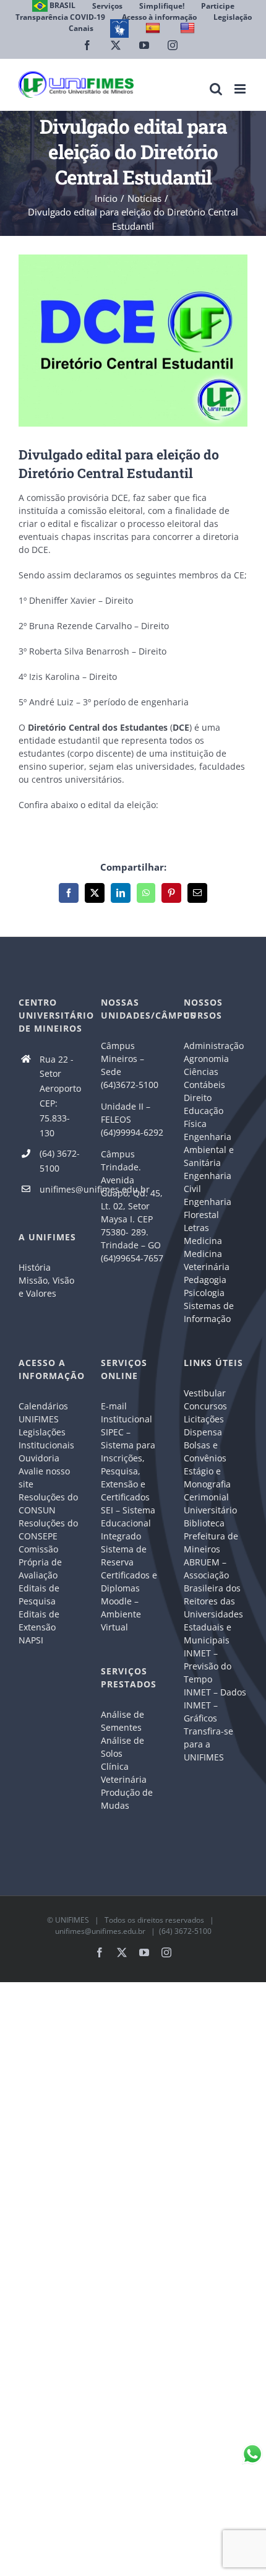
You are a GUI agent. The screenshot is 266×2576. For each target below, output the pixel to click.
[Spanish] (154, 28)
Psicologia (204, 1293)
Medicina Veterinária (207, 1260)
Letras (196, 1228)
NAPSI (32, 1640)
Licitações (204, 1419)
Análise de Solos (122, 1747)
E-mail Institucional (127, 1412)
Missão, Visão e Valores (46, 1287)
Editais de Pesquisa (39, 1595)
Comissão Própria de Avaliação (40, 1562)
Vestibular (205, 1393)
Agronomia (206, 1059)
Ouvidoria (39, 1458)
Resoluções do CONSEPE (48, 1529)
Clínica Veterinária (124, 1773)
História (35, 1267)
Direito (198, 1098)
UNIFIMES (72, 1920)
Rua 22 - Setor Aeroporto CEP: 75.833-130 (60, 1096)
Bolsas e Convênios (205, 1451)
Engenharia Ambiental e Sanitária (209, 1150)
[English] (189, 28)
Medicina (203, 1241)
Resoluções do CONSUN (48, 1503)
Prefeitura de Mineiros (211, 1543)
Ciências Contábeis (204, 1078)
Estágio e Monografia (207, 1477)
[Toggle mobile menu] (241, 89)
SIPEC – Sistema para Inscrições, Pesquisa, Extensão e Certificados (128, 1464)
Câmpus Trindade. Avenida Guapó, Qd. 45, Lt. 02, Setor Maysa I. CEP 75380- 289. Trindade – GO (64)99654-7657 (132, 1206)
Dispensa (203, 1432)
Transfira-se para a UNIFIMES (208, 1744)
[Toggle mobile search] (216, 89)
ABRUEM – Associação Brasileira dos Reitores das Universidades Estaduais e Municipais (213, 1601)
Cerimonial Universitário (210, 1503)
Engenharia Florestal (208, 1208)
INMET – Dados (215, 1692)
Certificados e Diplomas (129, 1582)
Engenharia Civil (208, 1182)
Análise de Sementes (122, 1721)
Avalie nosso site (44, 1477)
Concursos (205, 1406)
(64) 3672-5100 (60, 1161)
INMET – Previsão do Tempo (208, 1666)
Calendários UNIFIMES (43, 1412)
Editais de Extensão (39, 1621)
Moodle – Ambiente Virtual (121, 1614)
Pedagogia (205, 1280)
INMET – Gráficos (201, 1712)
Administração (214, 1046)
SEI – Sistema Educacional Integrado (128, 1523)
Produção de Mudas (127, 1799)
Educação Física (204, 1117)
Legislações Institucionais (46, 1438)
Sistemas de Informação (209, 1312)
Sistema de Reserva (124, 1556)
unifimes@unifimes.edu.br (61, 1189)
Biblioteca (204, 1523)
